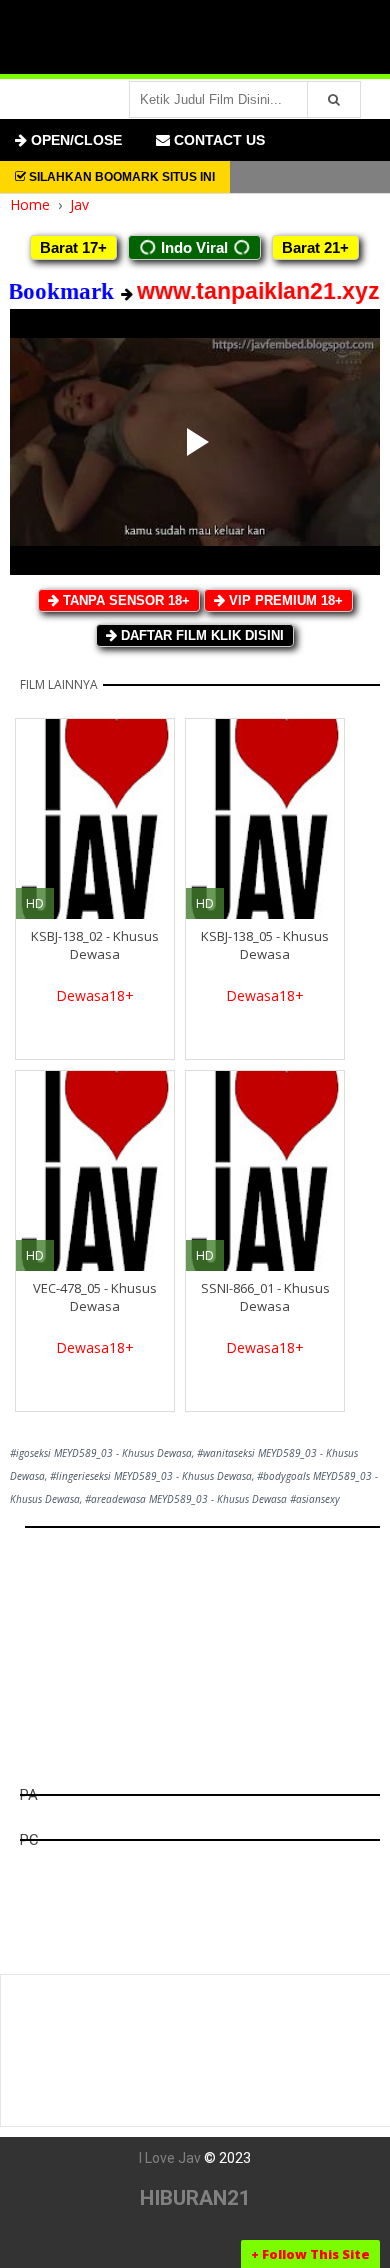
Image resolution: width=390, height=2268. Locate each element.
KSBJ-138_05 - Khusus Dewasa (265, 945)
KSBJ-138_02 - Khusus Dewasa (95, 945)
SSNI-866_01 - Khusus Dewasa (265, 1297)
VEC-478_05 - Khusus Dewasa (95, 1297)
